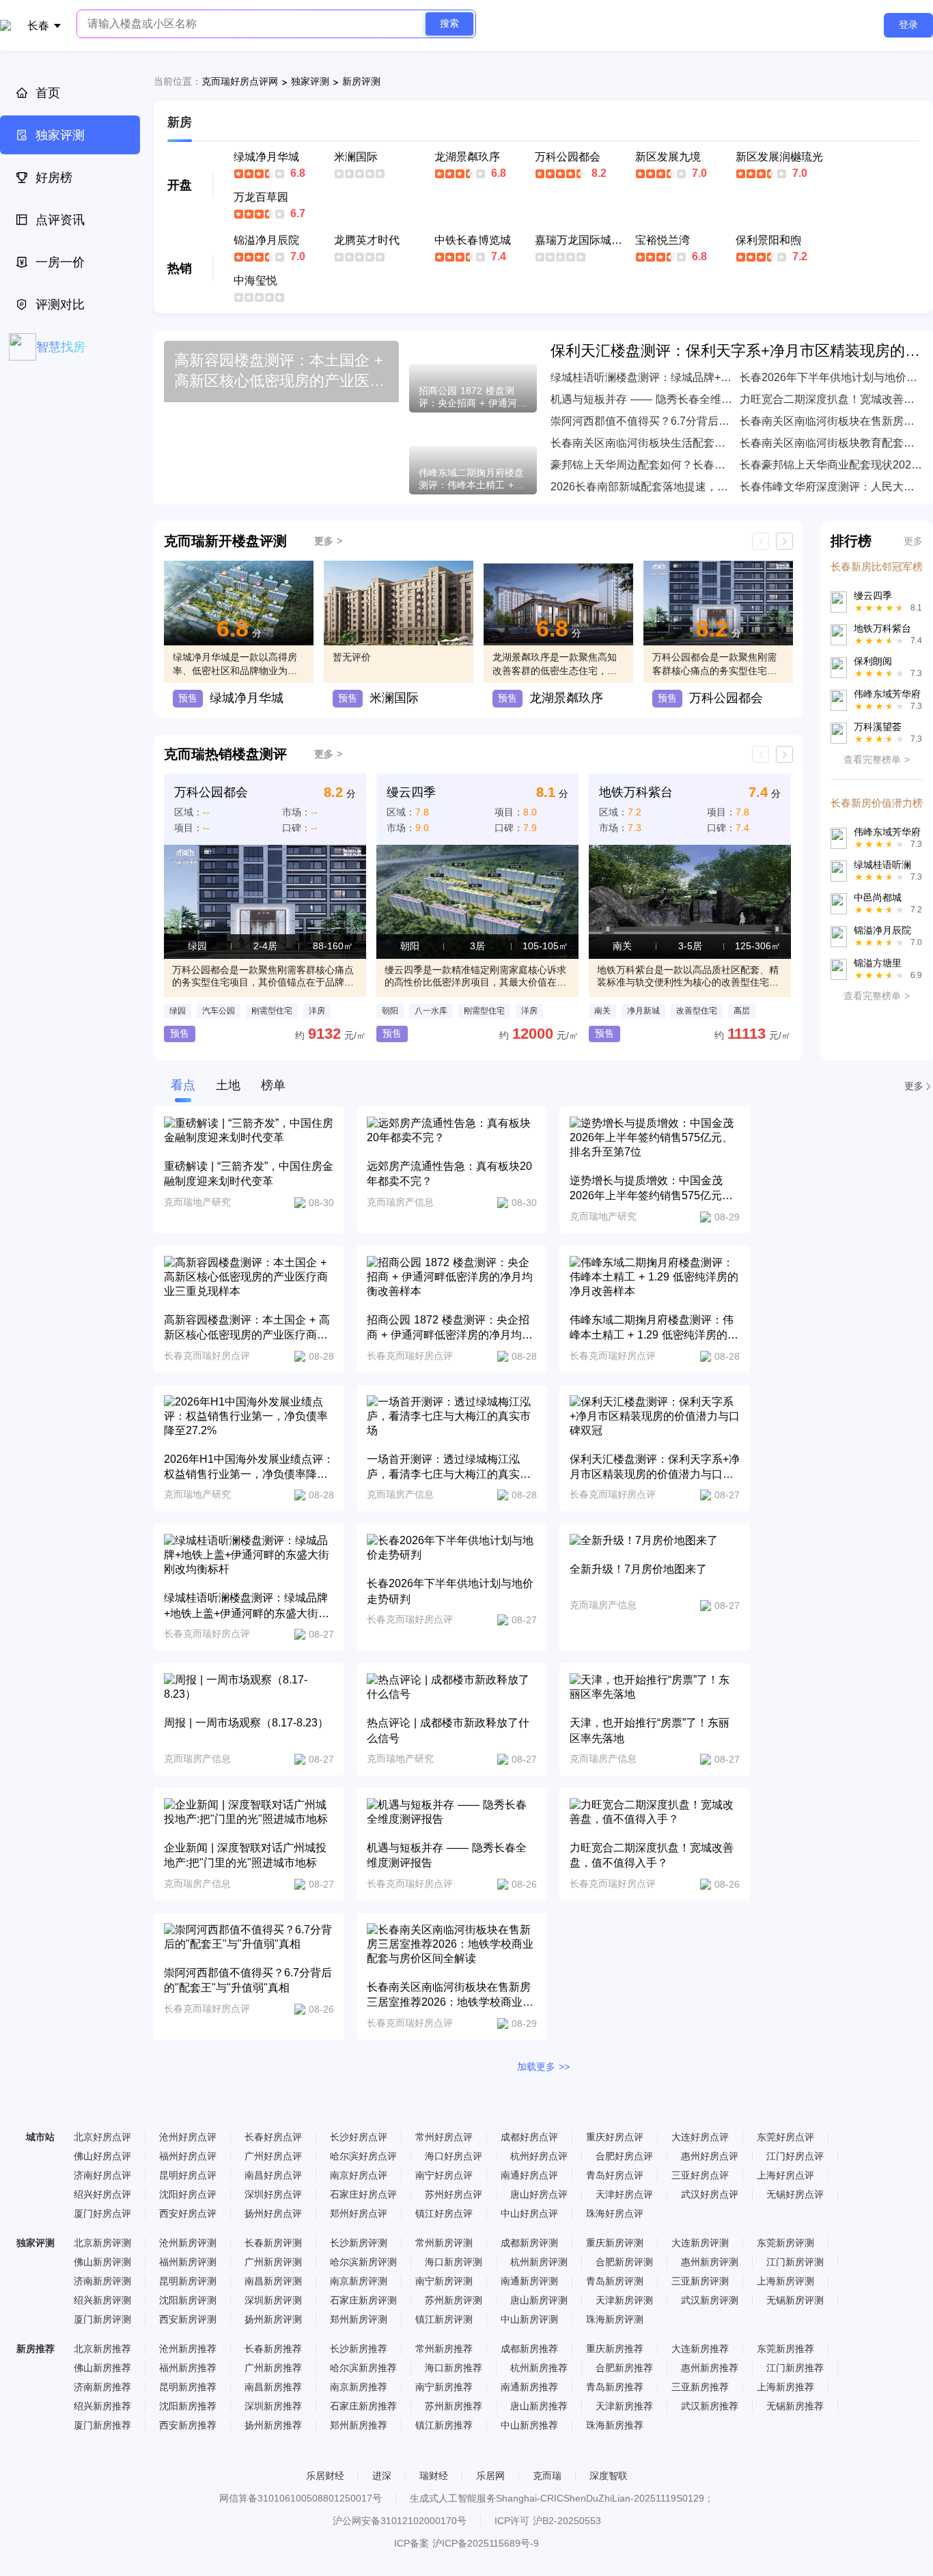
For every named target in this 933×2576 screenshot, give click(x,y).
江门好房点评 (795, 2156)
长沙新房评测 (359, 2243)
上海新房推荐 (785, 2387)
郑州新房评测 (359, 2319)
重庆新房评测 (615, 2243)
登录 (908, 25)
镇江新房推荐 (444, 2425)
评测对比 (60, 305)
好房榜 (54, 178)
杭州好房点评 (539, 2156)
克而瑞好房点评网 (240, 81)
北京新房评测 (102, 2243)
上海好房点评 (785, 2175)
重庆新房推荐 (615, 2349)
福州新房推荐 (188, 2368)
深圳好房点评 (273, 2194)
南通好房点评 (529, 2175)
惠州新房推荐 (710, 2368)
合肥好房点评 (624, 2156)
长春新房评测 (273, 2243)
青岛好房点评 (615, 2175)
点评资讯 (60, 220)
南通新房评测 (529, 2281)
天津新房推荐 (624, 2406)
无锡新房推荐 (795, 2406)
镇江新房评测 (444, 2319)
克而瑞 (547, 2476)
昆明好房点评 (188, 2175)
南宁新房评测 (444, 2281)
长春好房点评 (273, 2137)
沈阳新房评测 (188, 2300)
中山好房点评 (529, 2213)
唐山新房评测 (539, 2300)
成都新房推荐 (529, 2349)
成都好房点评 (529, 2137)
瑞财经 (434, 2476)
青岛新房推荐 (615, 2387)
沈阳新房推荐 (188, 2406)
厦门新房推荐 (102, 2425)
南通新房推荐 (529, 2387)
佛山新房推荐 (102, 2368)
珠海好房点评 (615, 2213)
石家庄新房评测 (363, 2300)
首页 (48, 93)
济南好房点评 (102, 2175)
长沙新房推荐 (359, 2349)
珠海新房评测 (615, 2319)
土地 (228, 1085)
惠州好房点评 (710, 2156)
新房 (180, 122)
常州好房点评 (444, 2137)
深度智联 (609, 2476)
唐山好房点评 (539, 2194)
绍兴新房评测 (102, 2300)
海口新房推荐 (454, 2368)
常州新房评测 (444, 2243)
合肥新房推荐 (624, 2368)
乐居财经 (325, 2476)
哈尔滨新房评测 (363, 2262)
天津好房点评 (624, 2194)
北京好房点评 (102, 2137)
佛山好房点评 (102, 2156)
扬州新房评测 (273, 2319)
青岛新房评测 (615, 2281)
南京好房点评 (359, 2175)
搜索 (449, 23)
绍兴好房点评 (102, 2194)
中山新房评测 (529, 2319)
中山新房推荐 (529, 2425)
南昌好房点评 (273, 2175)
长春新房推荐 (273, 2349)
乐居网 (490, 2476)
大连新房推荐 (700, 2349)
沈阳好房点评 (188, 2194)
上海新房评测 (785, 2281)
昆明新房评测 (188, 2281)
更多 (913, 541)
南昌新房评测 (273, 2281)
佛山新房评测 (102, 2262)
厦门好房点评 (102, 2213)
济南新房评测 (102, 2281)
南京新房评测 (359, 2281)
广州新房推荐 (273, 2368)
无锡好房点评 (795, 2194)
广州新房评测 (273, 2262)
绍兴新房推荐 (102, 2406)
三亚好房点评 (700, 2175)
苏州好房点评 (454, 2194)
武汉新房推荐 (710, 2406)
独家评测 (60, 135)
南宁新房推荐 (444, 2387)
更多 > (328, 541)
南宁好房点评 (444, 2175)
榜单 (273, 1085)
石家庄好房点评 (363, 2194)
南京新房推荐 (359, 2387)
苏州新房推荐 (454, 2406)
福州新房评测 (188, 2262)
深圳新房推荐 (273, 2406)
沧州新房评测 (188, 2243)
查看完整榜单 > (877, 759)
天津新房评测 (624, 2300)
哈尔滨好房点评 (363, 2156)
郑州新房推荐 (359, 2425)
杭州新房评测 (539, 2262)
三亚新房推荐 (700, 2387)
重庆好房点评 (615, 2137)
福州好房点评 (188, 2156)
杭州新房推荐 (539, 2368)
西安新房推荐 (188, 2425)
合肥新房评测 (624, 2262)
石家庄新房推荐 (363, 2406)
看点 (183, 1085)
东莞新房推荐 (785, 2349)
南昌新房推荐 (273, 2387)
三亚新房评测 (700, 2281)
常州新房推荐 (444, 2349)
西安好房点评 (188, 2213)
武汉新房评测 (710, 2300)
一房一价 (60, 262)
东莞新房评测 (785, 2243)
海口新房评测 (454, 2262)
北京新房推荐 (102, 2349)
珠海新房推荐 (615, 2425)
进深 (382, 2476)
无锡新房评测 (795, 2300)
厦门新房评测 (102, 2319)
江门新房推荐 (795, 2368)
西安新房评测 (188, 2319)
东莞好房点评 (785, 2137)
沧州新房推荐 (188, 2349)
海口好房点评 (454, 2156)
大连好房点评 (700, 2137)
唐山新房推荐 (539, 2406)
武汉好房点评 (710, 2194)
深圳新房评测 (273, 2300)
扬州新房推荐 (273, 2425)
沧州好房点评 (188, 2137)
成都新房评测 (529, 2243)
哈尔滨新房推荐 (363, 2368)
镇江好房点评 (444, 2213)
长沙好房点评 (359, 2137)
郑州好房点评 (359, 2213)
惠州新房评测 (710, 2262)
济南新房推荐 (102, 2387)
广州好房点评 (273, 2156)
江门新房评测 (795, 2262)
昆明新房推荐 (188, 2387)
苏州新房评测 (454, 2300)
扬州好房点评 (273, 2213)
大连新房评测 (700, 2243)
